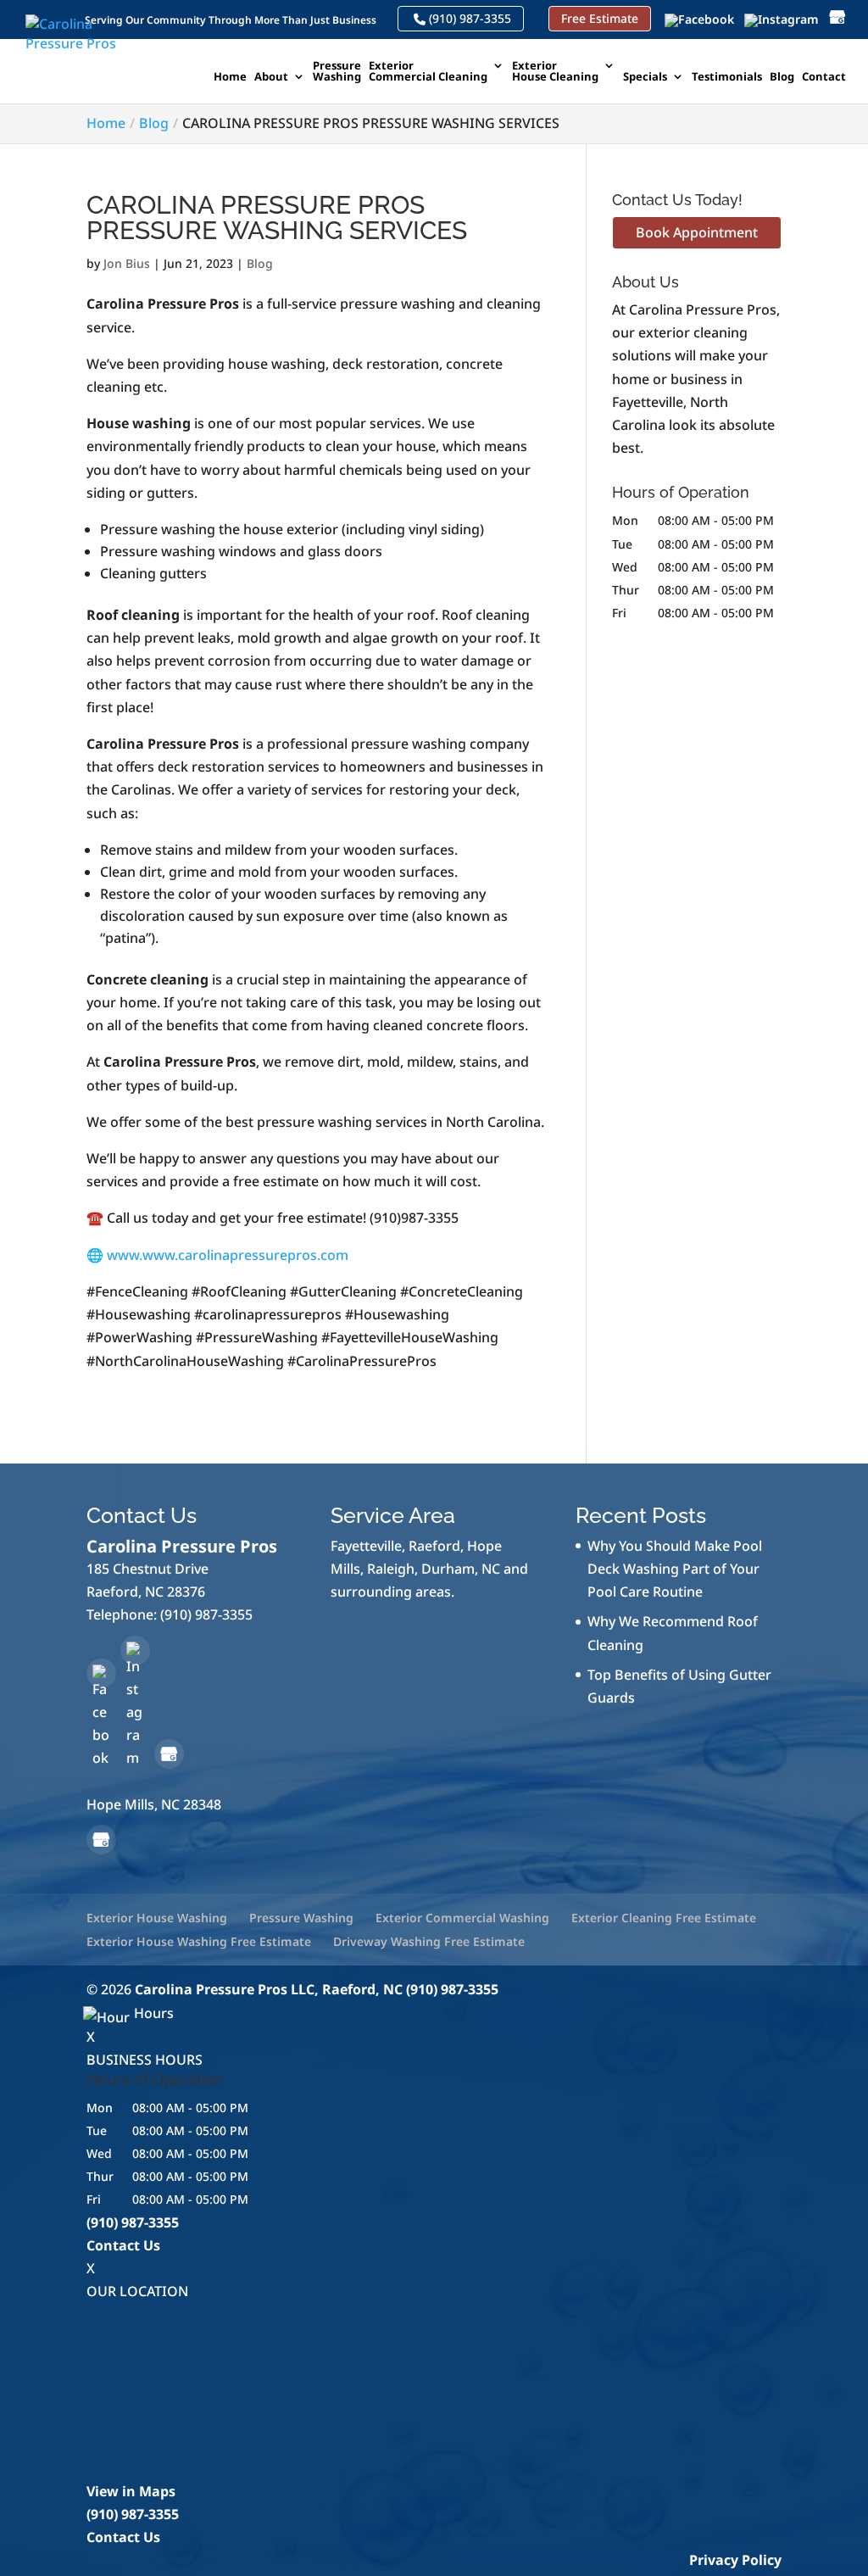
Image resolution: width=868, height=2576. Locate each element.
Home (230, 78)
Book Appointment (697, 232)
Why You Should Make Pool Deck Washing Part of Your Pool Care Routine (675, 1569)
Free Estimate (600, 19)
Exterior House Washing (157, 1918)
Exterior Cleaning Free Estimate (664, 1918)
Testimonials (727, 78)
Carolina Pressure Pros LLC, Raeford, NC (269, 1989)
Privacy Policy (735, 2560)
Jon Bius (127, 263)
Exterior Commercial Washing (462, 1918)
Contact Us (123, 2245)
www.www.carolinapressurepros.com (228, 1255)
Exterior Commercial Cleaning (428, 72)
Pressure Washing (337, 72)
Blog (782, 78)
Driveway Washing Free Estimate (429, 1941)
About (271, 78)
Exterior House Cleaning (555, 72)
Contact (824, 78)
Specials (645, 78)
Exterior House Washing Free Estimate (199, 1941)
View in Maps (131, 2491)
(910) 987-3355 (468, 19)
